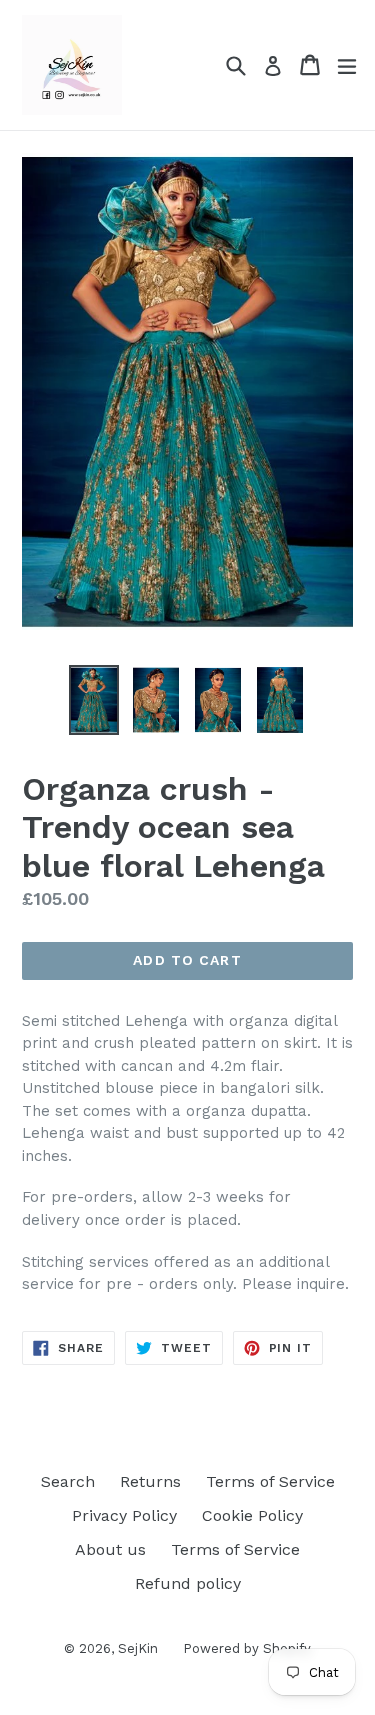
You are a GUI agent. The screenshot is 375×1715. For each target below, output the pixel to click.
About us (110, 1549)
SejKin (138, 1648)
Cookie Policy (252, 1515)
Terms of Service (270, 1481)
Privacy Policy (124, 1515)
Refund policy (188, 1583)
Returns (150, 1481)
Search (68, 1481)
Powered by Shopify (247, 1648)
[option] (94, 700)
